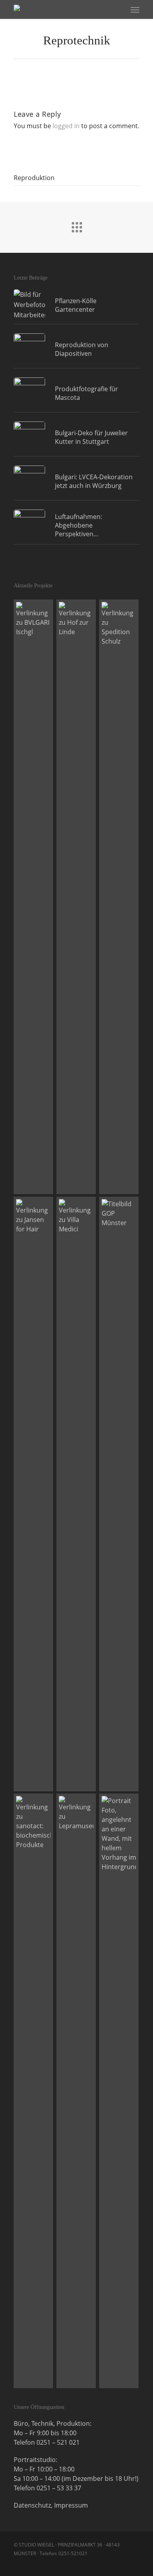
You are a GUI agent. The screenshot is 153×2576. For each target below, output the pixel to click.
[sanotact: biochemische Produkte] (34, 2091)
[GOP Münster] (119, 1494)
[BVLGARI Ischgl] (34, 897)
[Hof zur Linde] (76, 897)
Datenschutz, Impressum (51, 2505)
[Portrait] (119, 2091)
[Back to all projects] (76, 225)
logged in (66, 126)
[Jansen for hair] (34, 1494)
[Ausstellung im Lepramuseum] (76, 2091)
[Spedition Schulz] (119, 897)
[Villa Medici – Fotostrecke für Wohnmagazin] (76, 1494)
